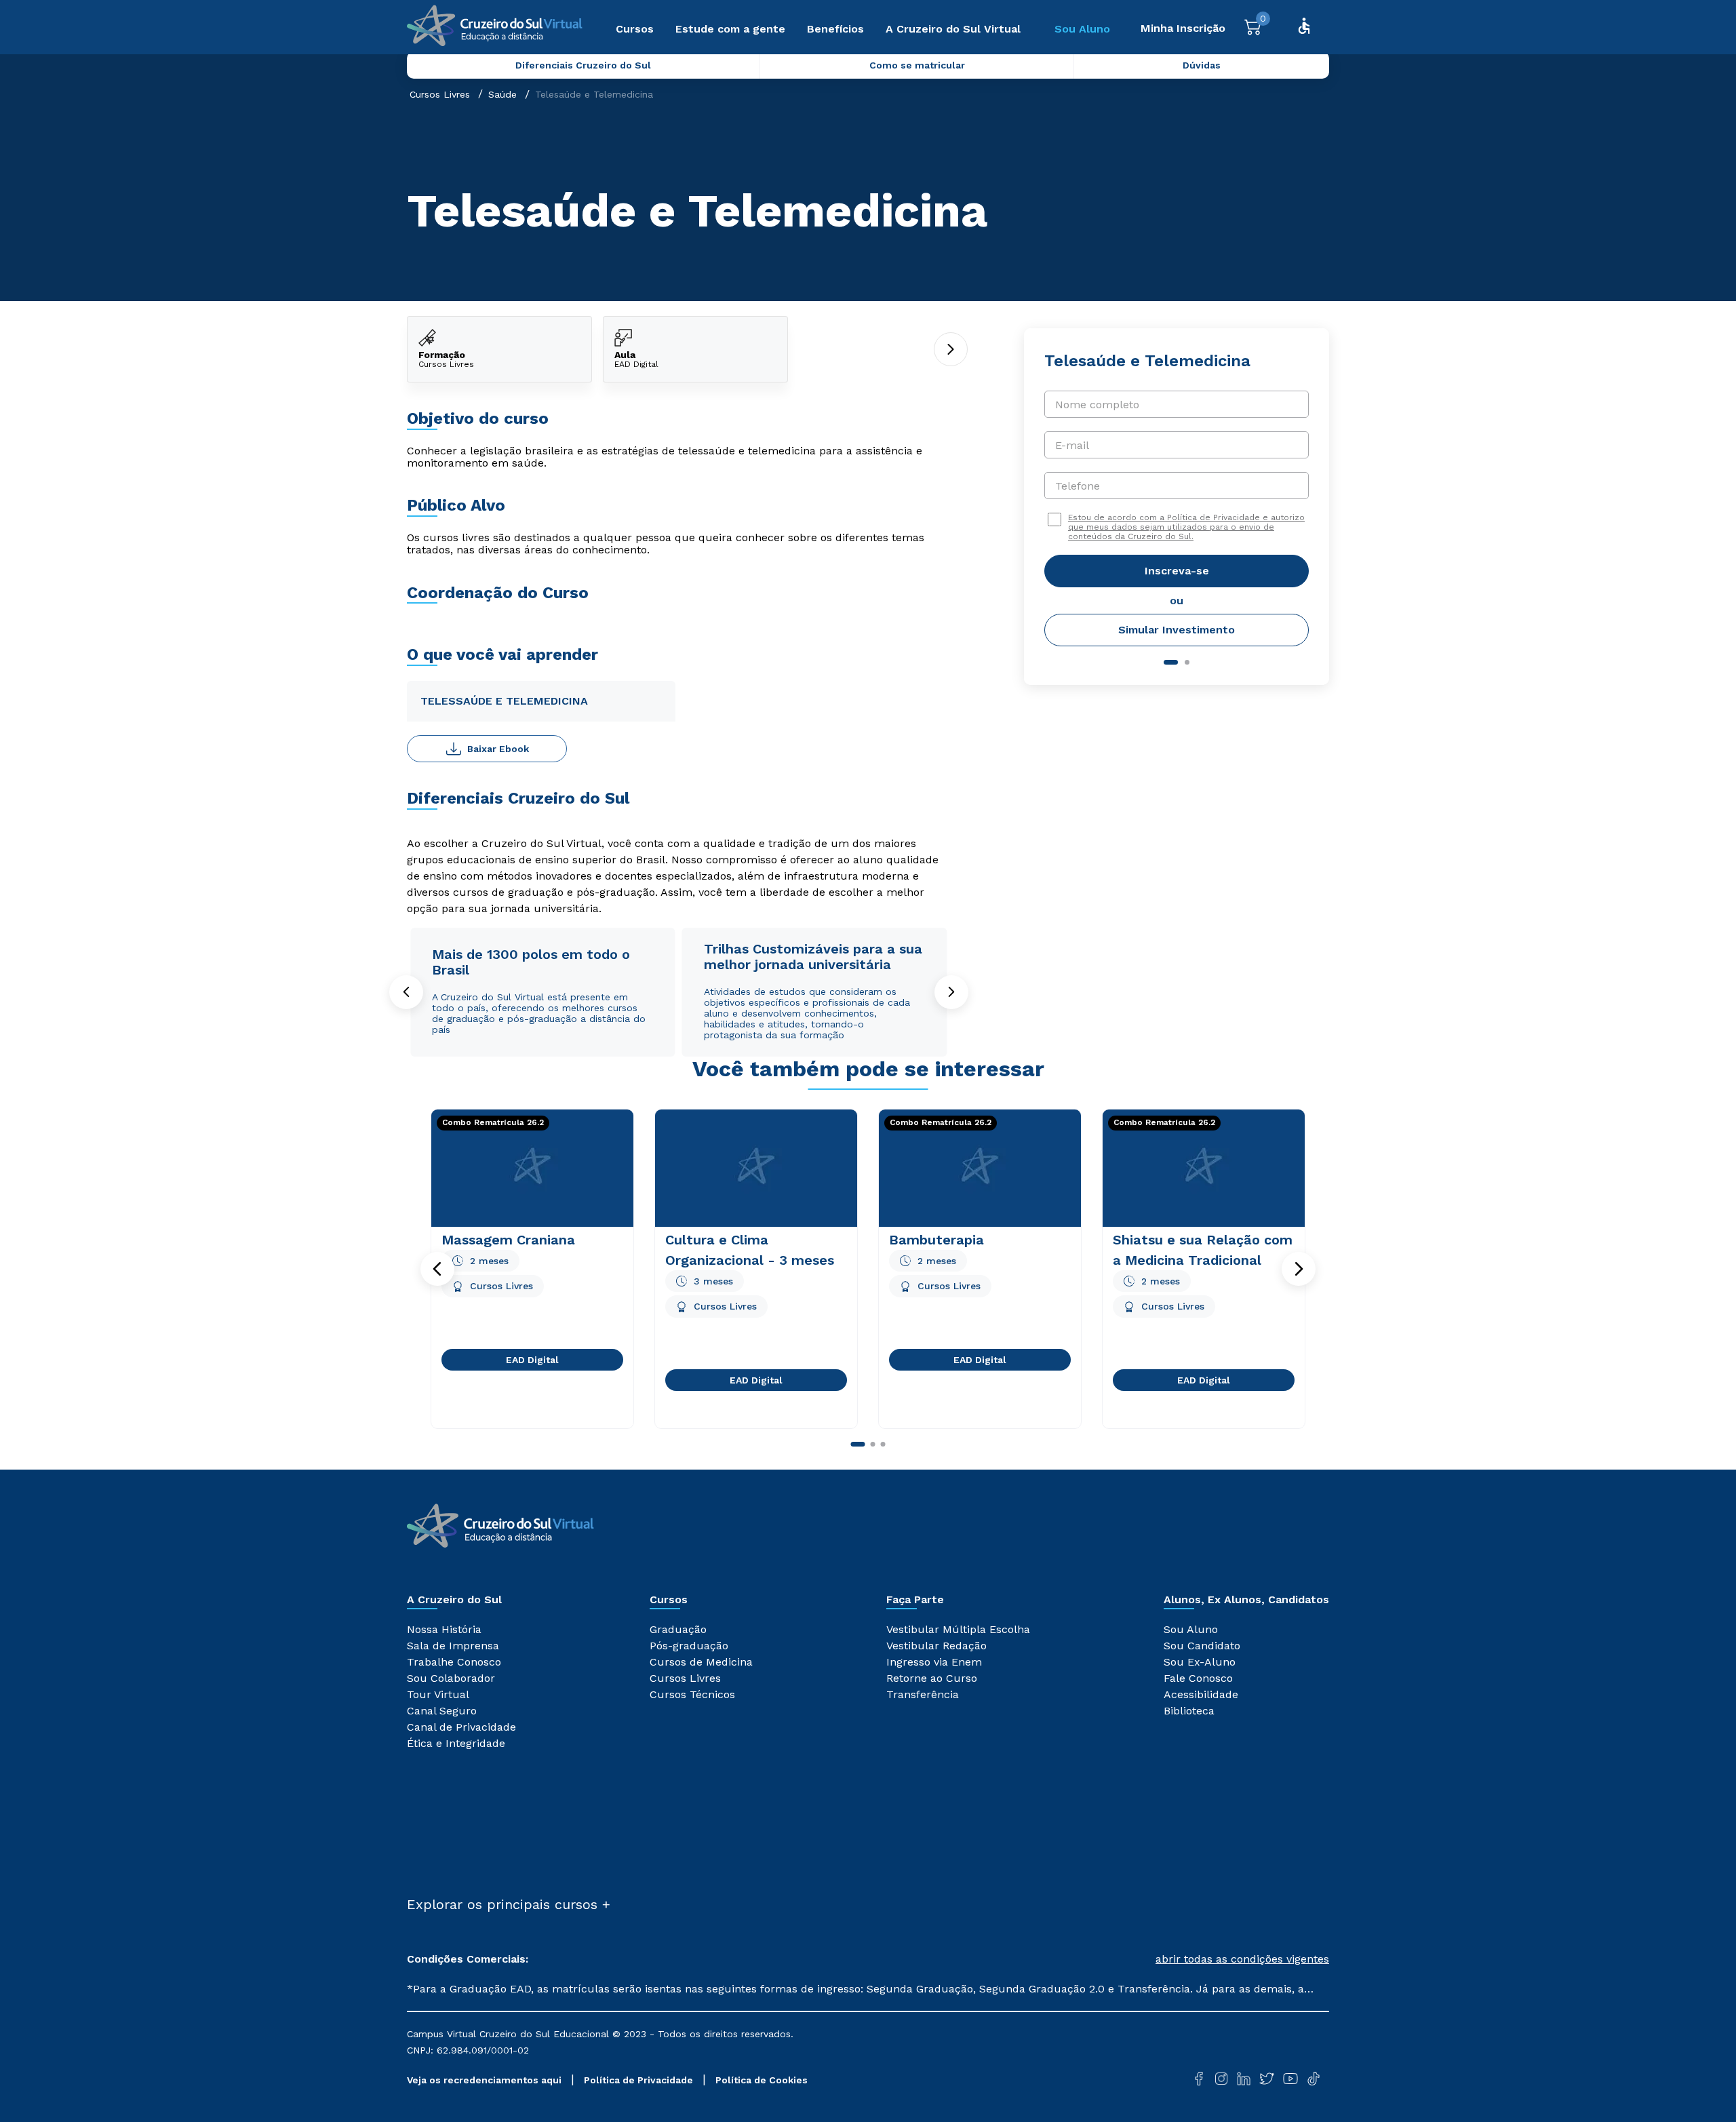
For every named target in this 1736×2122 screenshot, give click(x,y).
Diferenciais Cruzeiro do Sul (583, 65)
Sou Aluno (1082, 29)
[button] (437, 1269)
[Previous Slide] (406, 992)
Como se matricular (917, 65)
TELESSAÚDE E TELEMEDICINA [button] (504, 701)
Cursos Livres (440, 94)
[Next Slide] (951, 992)
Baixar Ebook (498, 749)
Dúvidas (1202, 65)
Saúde (502, 94)
